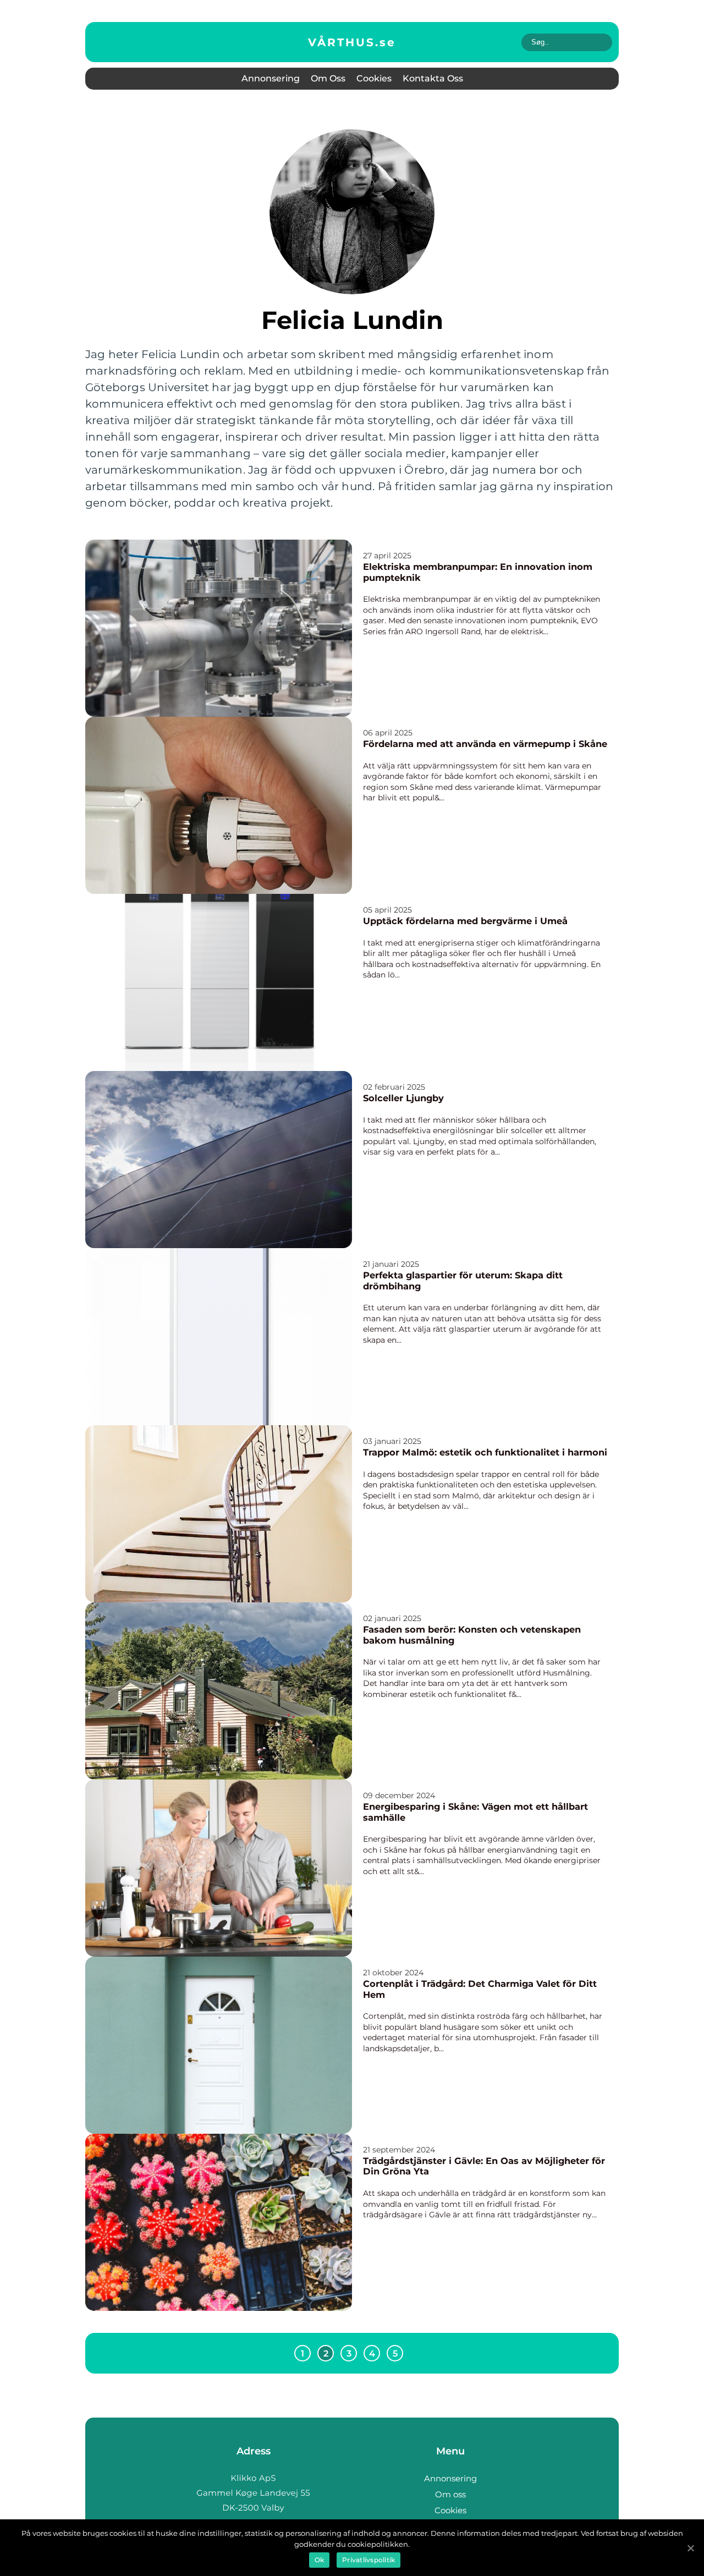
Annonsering (271, 78)
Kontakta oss (433, 78)
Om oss (328, 78)
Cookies (374, 78)
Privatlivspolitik (369, 2560)
